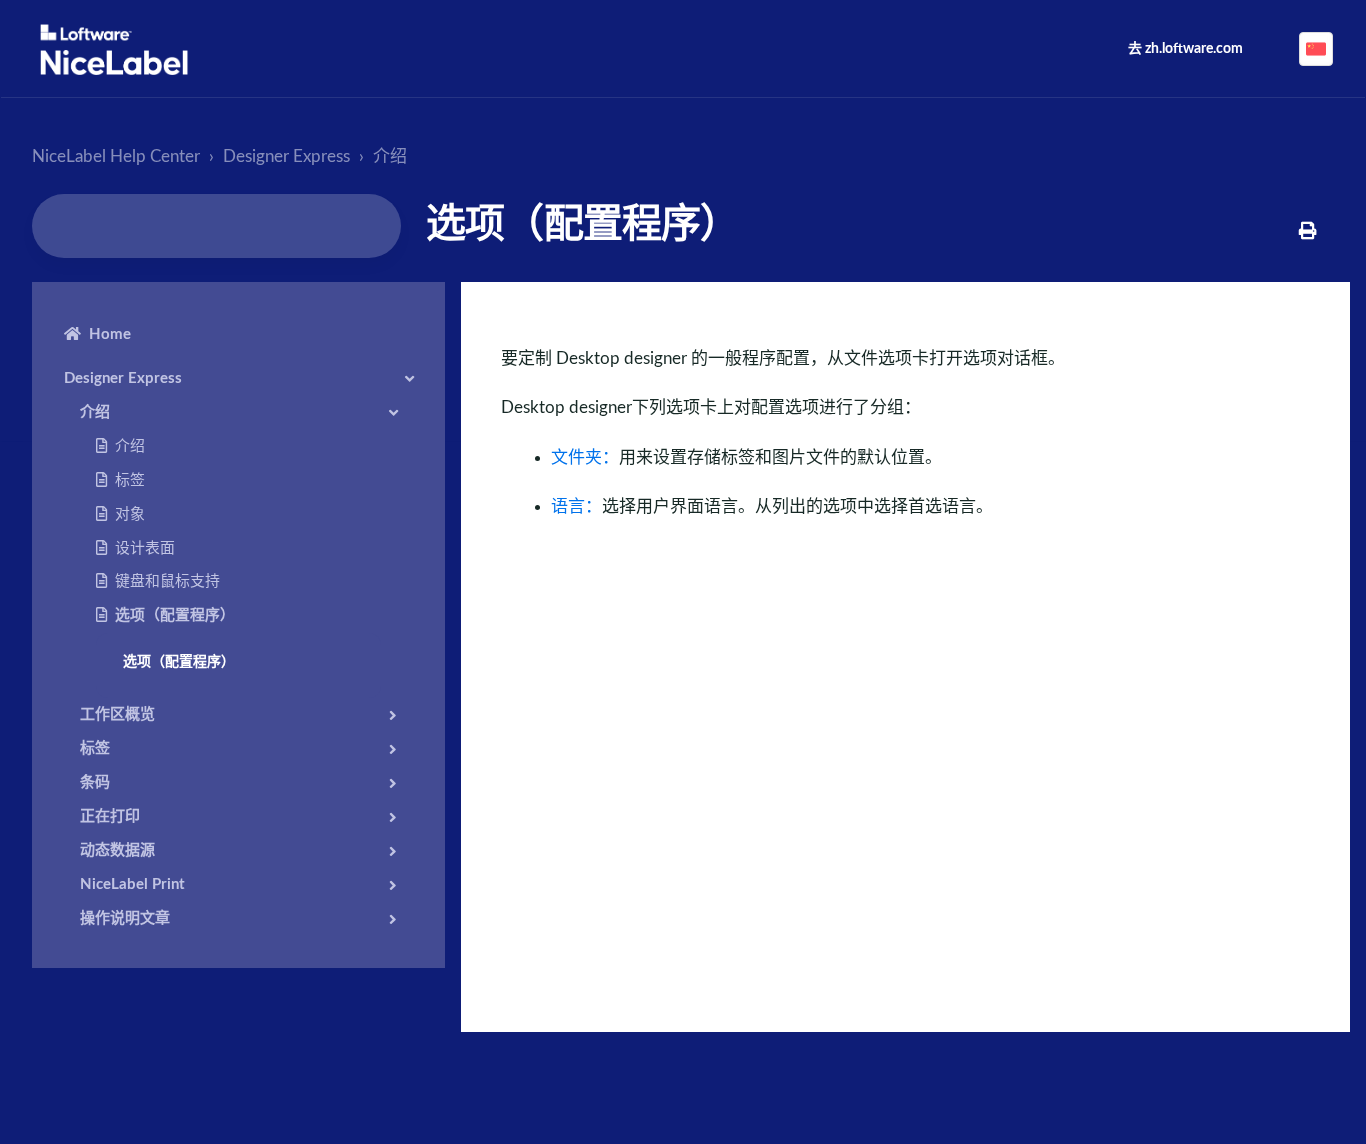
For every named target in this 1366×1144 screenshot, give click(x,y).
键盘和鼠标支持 (167, 581)
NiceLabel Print (132, 884)
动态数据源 (117, 850)
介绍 (390, 156)
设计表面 (145, 548)
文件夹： (585, 457)
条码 (95, 782)
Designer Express (286, 156)
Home (110, 334)
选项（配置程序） (175, 615)
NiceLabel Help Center (116, 156)
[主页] (114, 49)
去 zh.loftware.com (1185, 49)
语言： (576, 506)
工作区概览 (117, 714)
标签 (130, 480)
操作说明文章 (125, 918)
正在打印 (110, 816)
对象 (130, 514)
